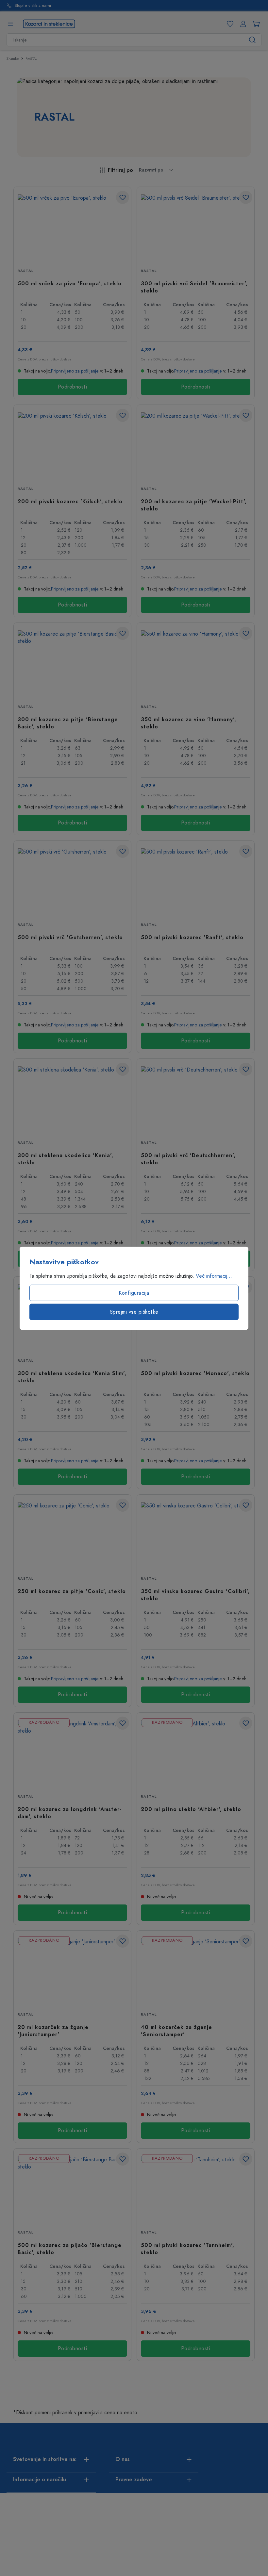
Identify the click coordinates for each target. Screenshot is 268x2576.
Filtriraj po (120, 170)
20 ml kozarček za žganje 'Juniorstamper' (53, 2031)
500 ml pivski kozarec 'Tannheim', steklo (188, 2249)
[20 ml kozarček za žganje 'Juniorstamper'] (72, 1971)
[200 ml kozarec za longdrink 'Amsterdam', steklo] (72, 1753)
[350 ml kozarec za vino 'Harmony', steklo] (196, 663)
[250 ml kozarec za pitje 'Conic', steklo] (72, 1535)
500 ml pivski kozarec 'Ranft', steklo (192, 938)
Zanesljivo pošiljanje (33, 6)
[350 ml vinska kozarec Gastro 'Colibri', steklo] (196, 1535)
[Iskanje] (252, 40)
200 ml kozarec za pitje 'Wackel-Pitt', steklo (194, 505)
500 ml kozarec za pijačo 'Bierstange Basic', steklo (70, 2249)
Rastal (25, 271)
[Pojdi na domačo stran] (49, 24)
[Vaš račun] (242, 24)
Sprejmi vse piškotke (134, 1312)
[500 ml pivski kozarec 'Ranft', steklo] (196, 881)
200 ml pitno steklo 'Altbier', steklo (191, 1809)
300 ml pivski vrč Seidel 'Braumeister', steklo (194, 287)
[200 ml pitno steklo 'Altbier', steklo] (196, 1753)
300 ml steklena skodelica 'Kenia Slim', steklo (72, 1377)
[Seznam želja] (229, 24)
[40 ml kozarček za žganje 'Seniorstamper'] (196, 1971)
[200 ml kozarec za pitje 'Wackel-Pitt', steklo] (196, 445)
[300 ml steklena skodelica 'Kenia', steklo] (72, 1099)
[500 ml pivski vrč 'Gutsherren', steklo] (72, 881)
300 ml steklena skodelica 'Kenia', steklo (66, 1159)
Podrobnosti (73, 387)
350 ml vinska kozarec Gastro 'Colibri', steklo (195, 1595)
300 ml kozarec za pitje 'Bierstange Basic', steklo (68, 723)
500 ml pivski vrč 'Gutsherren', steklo (70, 938)
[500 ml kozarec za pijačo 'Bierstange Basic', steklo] (72, 2189)
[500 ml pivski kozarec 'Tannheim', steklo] (196, 2189)
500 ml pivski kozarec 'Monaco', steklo (195, 1373)
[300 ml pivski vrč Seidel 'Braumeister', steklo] (196, 227)
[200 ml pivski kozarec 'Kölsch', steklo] (72, 445)
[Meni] (10, 24)
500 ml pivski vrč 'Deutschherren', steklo (188, 1159)
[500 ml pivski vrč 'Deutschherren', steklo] (196, 1099)
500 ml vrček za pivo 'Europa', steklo (70, 284)
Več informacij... (214, 1276)
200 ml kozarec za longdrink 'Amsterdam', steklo (69, 1813)
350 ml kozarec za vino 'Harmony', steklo (189, 723)
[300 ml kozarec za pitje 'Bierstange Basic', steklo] (72, 663)
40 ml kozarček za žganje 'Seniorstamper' (176, 2031)
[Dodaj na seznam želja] (123, 197)
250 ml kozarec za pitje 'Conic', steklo (72, 1591)
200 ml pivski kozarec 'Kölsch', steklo (70, 502)
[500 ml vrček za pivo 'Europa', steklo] (72, 227)
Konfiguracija (134, 1293)
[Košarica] (255, 24)
